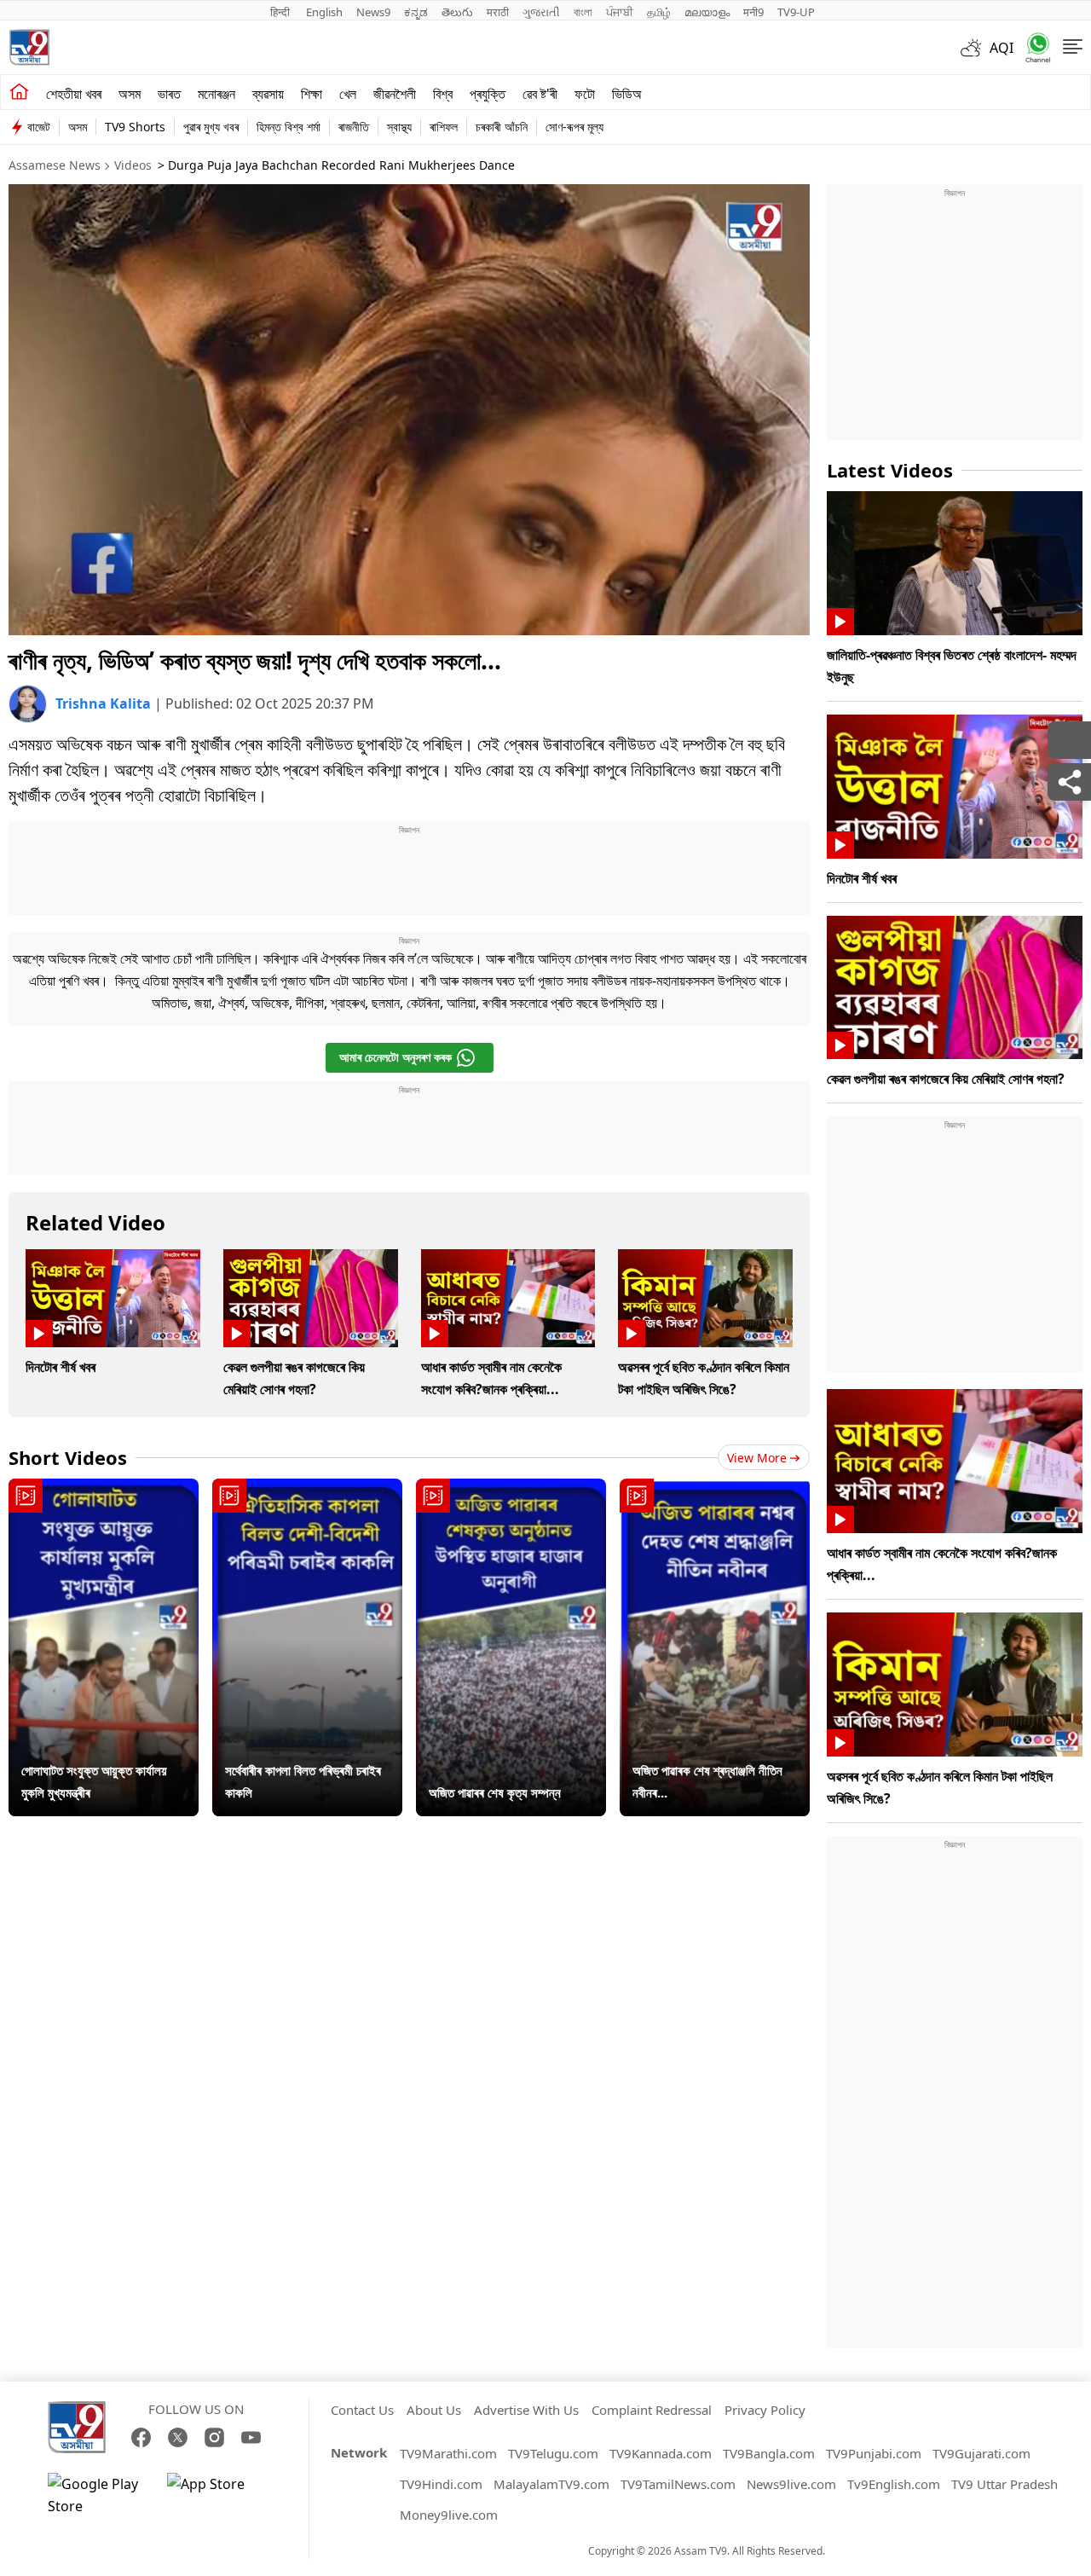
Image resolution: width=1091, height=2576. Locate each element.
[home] (19, 92)
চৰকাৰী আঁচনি (502, 127)
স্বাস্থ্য (399, 127)
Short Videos (68, 1457)
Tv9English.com (894, 2484)
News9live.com (791, 2484)
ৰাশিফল (444, 127)
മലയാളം (707, 12)
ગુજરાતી (541, 12)
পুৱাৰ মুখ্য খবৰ (211, 127)
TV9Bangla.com (769, 2453)
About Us (434, 2410)
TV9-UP (796, 12)
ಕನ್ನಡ (416, 12)
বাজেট (39, 127)
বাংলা (583, 12)
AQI (1002, 48)
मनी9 (753, 12)
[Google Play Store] (99, 2495)
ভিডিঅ (627, 94)
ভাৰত (169, 94)
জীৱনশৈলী (395, 94)
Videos (133, 165)
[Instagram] (214, 2437)
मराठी (498, 12)
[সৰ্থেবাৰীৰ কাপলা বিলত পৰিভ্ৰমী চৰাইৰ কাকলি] (307, 1647)
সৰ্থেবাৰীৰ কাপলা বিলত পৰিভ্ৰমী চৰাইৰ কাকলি (303, 1781)
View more (757, 1458)
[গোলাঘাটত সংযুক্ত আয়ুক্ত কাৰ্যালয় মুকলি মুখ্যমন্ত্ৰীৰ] (104, 1647)
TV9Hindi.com (441, 2484)
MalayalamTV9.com (551, 2484)
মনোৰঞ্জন (216, 94)
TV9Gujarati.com (981, 2453)
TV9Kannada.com (661, 2453)
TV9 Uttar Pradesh (1004, 2484)
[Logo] (29, 47)
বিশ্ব (443, 94)
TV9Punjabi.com (874, 2453)
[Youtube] (251, 2437)
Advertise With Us (526, 2410)
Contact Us (362, 2410)
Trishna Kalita (105, 703)
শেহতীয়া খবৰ (74, 94)
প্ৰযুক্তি (488, 94)
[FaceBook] (141, 2437)
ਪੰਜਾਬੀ (620, 12)
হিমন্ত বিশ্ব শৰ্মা (289, 127)
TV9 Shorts (135, 127)
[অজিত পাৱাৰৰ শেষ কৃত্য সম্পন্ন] (511, 1647)
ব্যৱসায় (268, 94)
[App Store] (218, 2495)
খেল (348, 94)
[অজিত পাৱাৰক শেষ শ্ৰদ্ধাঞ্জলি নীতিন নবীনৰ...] (715, 1647)
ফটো (585, 94)
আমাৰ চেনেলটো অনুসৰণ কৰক (395, 1057)
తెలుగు (457, 12)
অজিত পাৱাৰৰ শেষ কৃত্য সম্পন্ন (495, 1792)
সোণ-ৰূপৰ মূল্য (574, 127)
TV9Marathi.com (448, 2453)
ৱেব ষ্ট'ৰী (540, 94)
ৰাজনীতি (354, 127)
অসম (130, 94)
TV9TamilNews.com (678, 2484)
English (324, 12)
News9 (373, 12)
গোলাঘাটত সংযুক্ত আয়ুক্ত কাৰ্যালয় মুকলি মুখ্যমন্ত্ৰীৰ (94, 1781)
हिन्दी (281, 12)
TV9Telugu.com (553, 2453)
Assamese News (55, 165)
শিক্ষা (312, 94)
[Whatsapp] (1032, 47)
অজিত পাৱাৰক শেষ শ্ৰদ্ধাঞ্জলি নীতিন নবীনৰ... (707, 1781)
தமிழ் (659, 12)
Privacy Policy (765, 2410)
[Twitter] (178, 2437)
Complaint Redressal (652, 2410)
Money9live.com (449, 2515)
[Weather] (975, 48)
